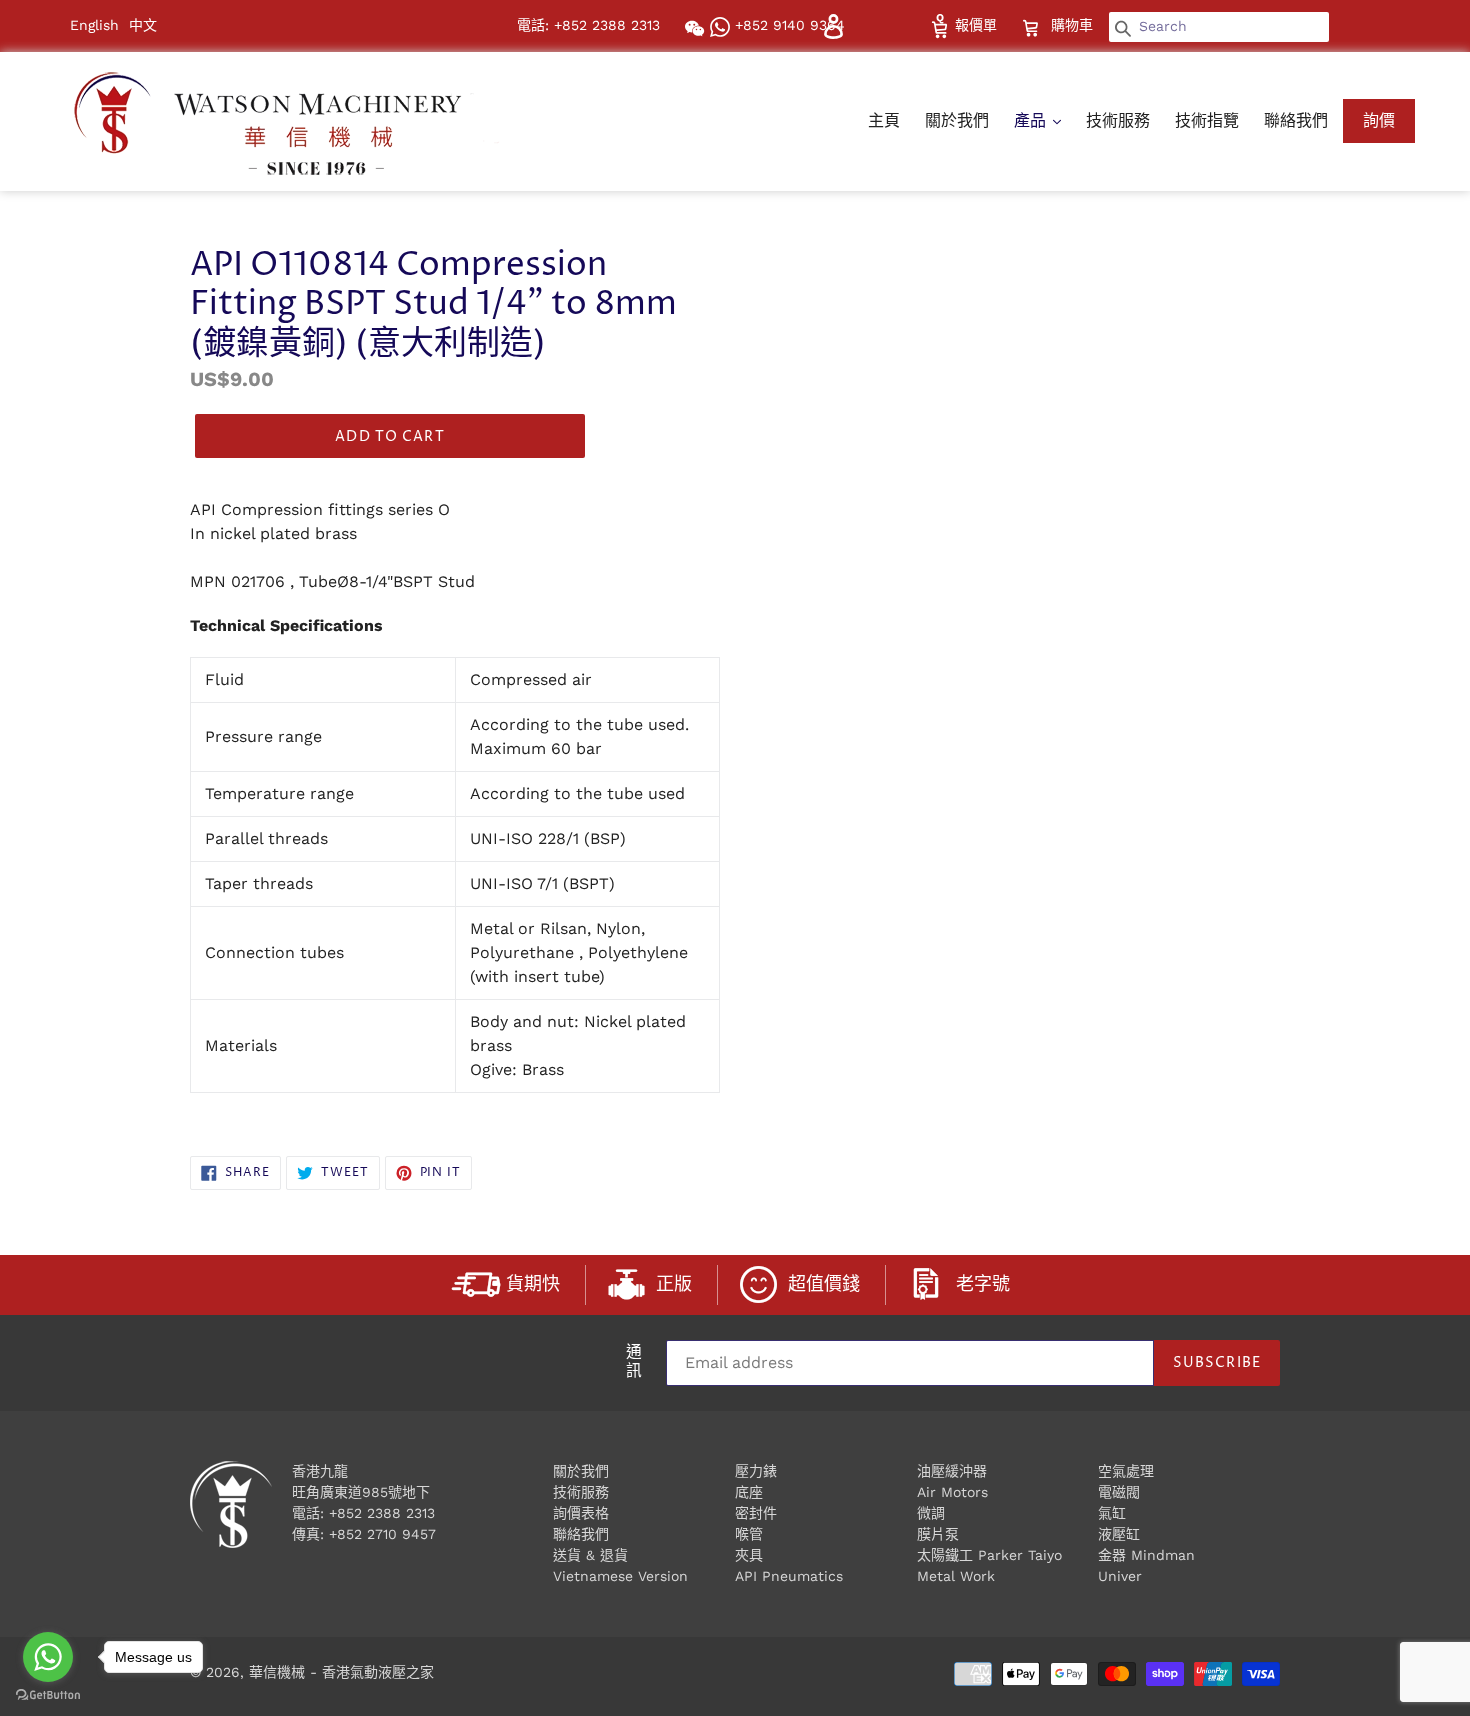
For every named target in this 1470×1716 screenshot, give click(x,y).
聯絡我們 (1296, 120)
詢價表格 (581, 1513)
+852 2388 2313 (382, 1513)
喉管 (749, 1534)
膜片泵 (938, 1534)
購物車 (1074, 24)
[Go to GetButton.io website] (48, 1695)
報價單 (973, 25)
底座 (749, 1492)
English (94, 25)
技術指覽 (1207, 120)
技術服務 (1118, 120)
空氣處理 (1126, 1471)
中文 (143, 25)
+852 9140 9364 (787, 25)
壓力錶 (756, 1471)
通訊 (634, 1363)
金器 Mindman (1146, 1555)
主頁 (884, 120)
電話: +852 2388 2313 (588, 25)
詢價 (1379, 120)
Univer (1120, 1576)
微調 (931, 1513)
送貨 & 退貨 (590, 1555)
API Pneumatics (789, 1576)
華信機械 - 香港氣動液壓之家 (341, 1672)
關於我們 (957, 120)
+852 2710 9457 (382, 1534)
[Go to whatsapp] (48, 1657)
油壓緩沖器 (952, 1471)
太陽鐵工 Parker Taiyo (989, 1555)
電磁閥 (1119, 1492)
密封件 (756, 1513)
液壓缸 (1119, 1534)
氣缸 (1112, 1513)
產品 (1032, 120)
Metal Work (956, 1576)
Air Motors (952, 1492)
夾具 (749, 1555)
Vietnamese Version (620, 1576)
